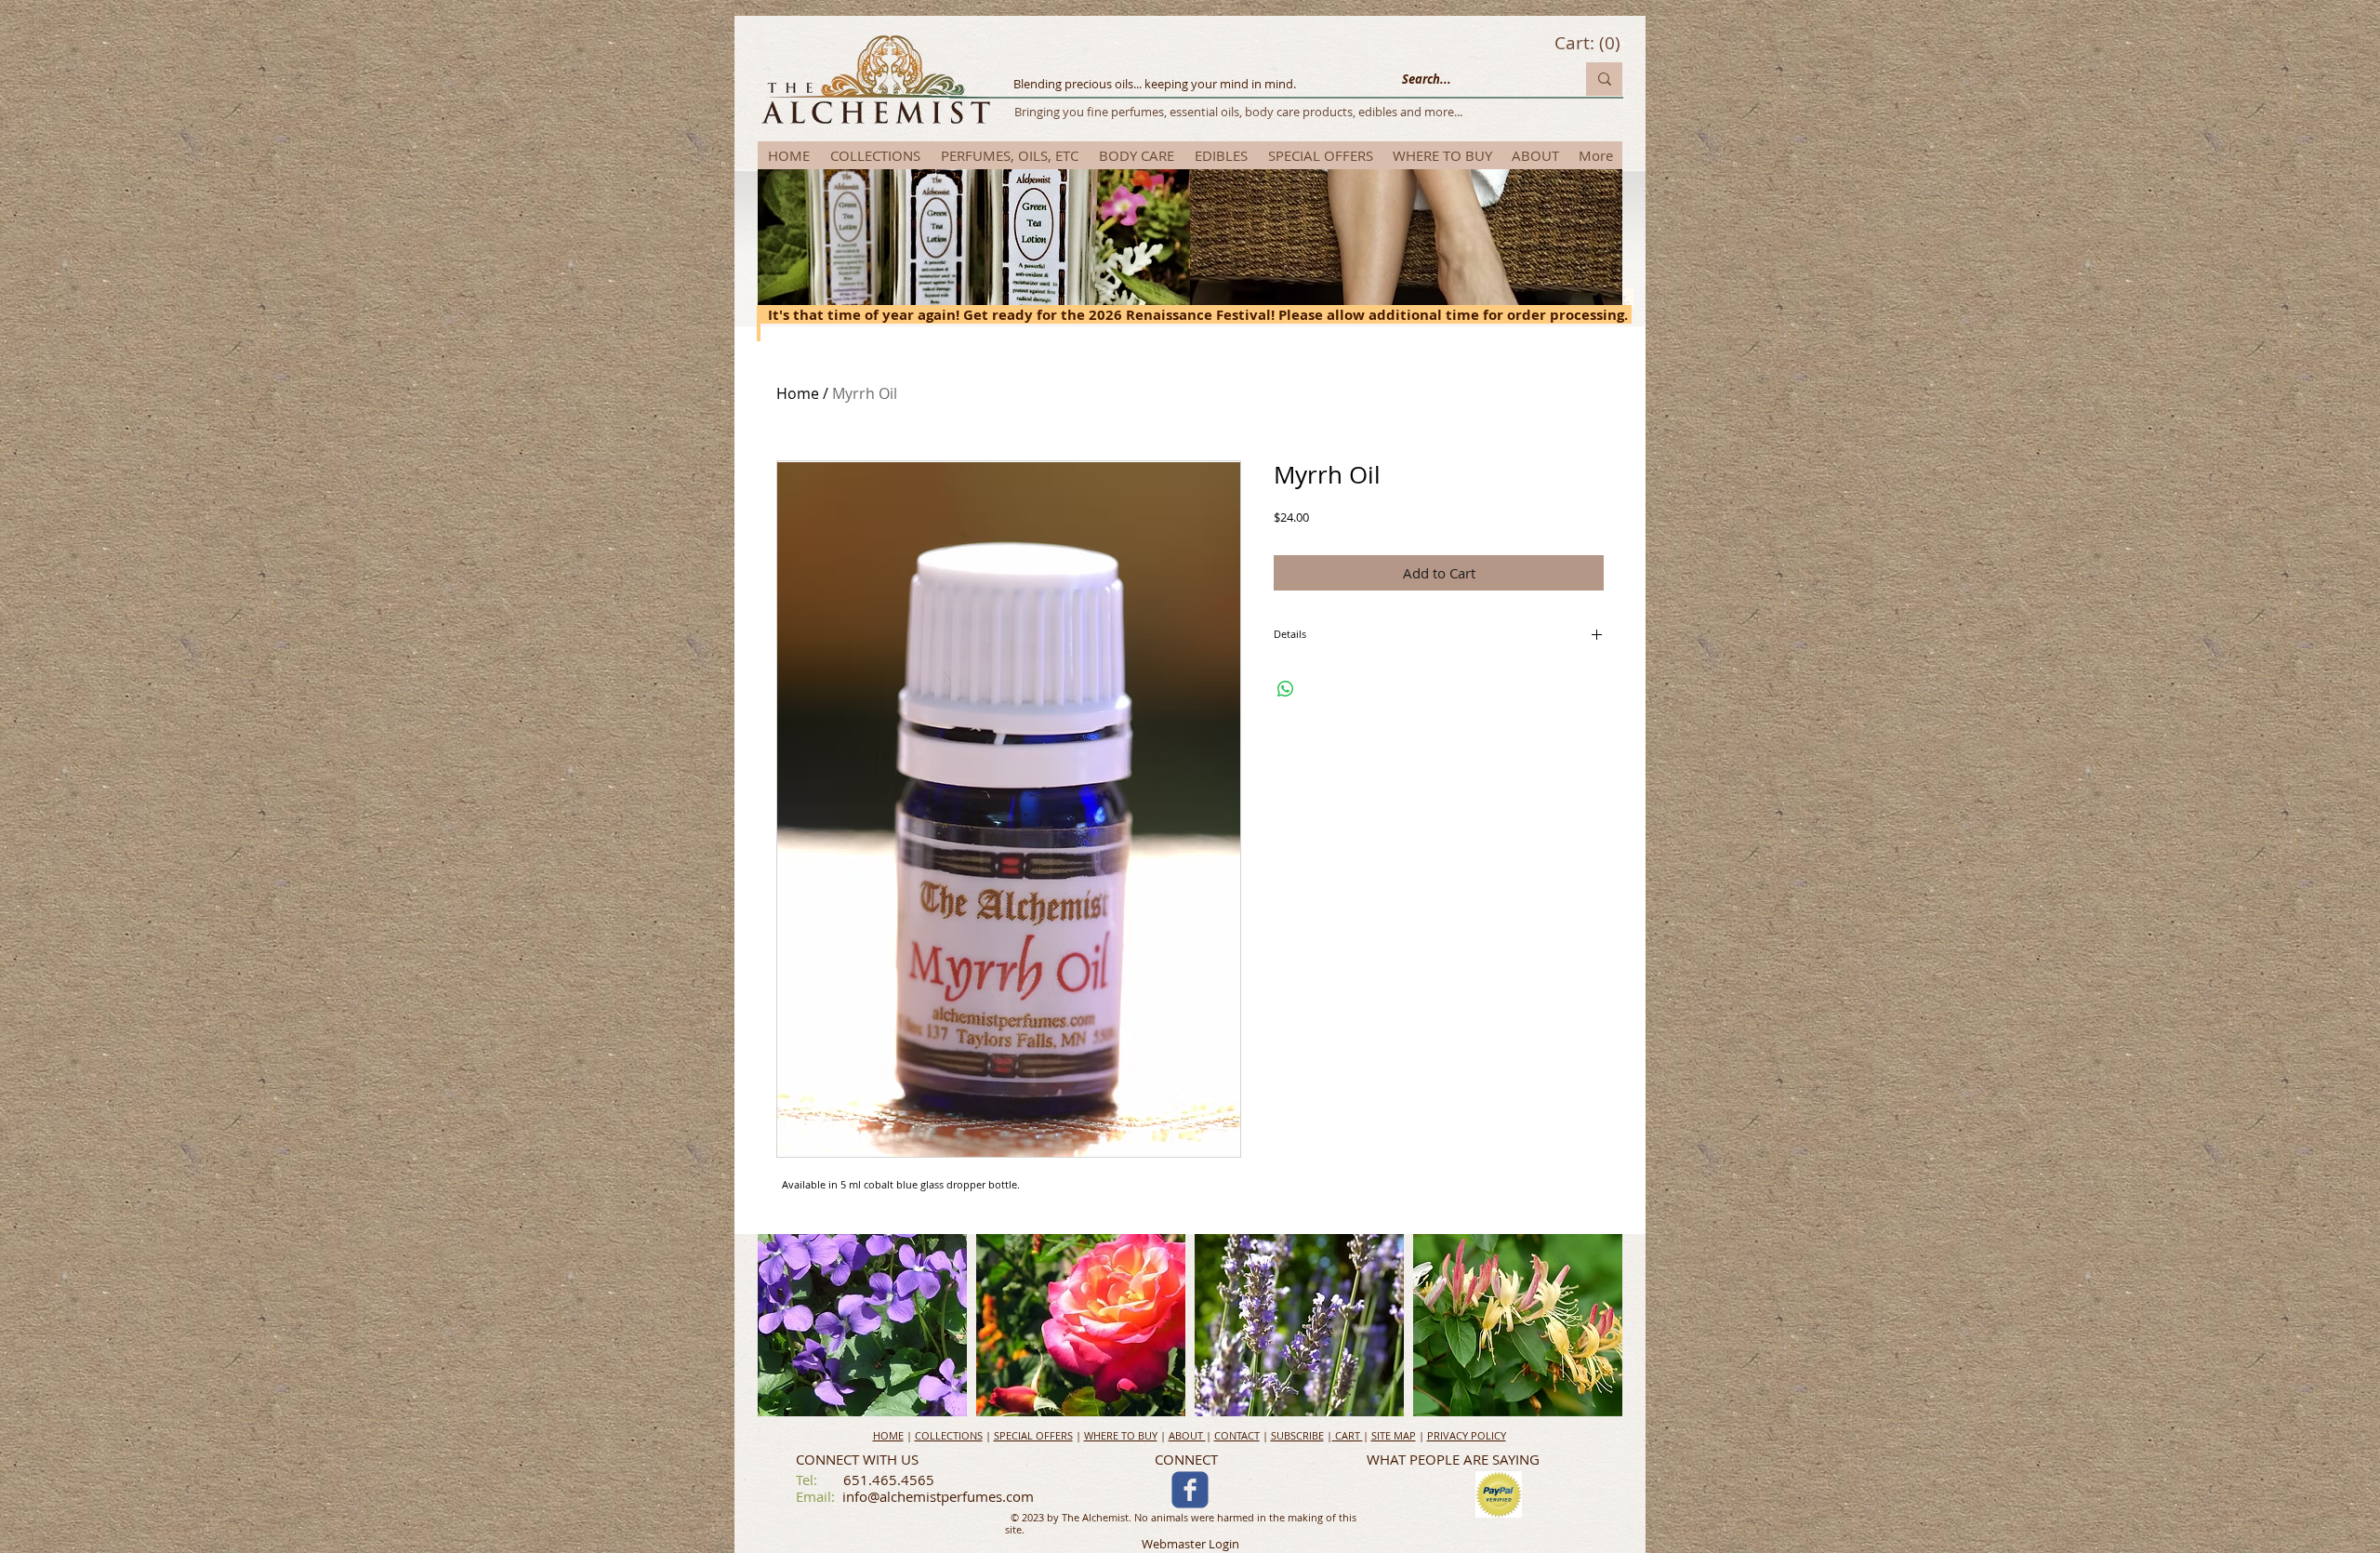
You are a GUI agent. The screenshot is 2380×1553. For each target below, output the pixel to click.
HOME (888, 1435)
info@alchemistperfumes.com (938, 1496)
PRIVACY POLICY (1467, 1435)
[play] (1584, 1401)
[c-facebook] (1190, 1490)
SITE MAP (1394, 1435)
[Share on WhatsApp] (1286, 689)
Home (798, 393)
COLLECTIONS (949, 1435)
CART (1348, 1435)
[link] (1588, 44)
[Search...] (1604, 79)
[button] (766, 1325)
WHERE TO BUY (1121, 1435)
